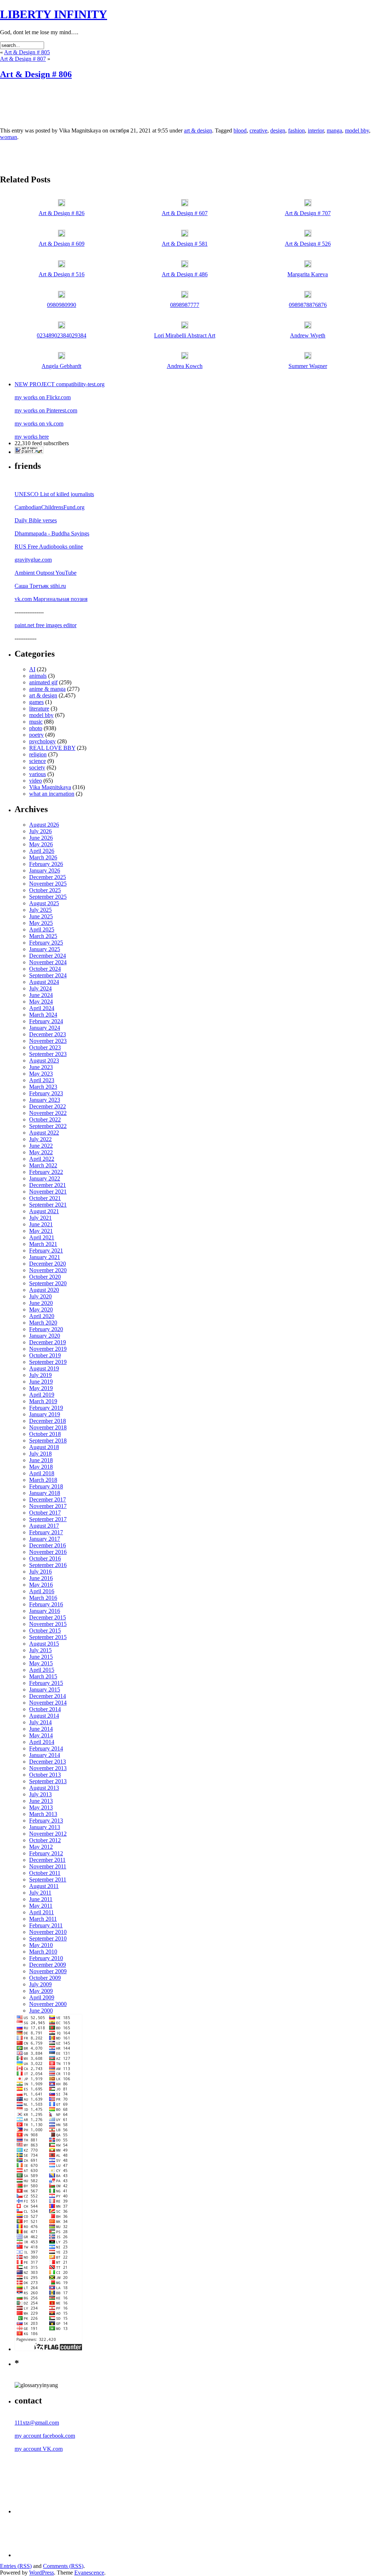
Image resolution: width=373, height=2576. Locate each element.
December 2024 (48, 956)
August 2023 (44, 1061)
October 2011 (45, 1873)
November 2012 (48, 1834)
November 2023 (48, 1041)
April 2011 (42, 1912)
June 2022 (41, 1146)
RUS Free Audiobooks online (49, 547)
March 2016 (43, 1598)
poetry (36, 735)
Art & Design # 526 (308, 244)
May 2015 (41, 1663)
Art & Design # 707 (308, 213)
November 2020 (48, 1270)
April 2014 (42, 1742)
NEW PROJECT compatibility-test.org (60, 384)
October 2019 (45, 1355)
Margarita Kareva (308, 274)
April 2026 (42, 851)
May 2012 (41, 1847)
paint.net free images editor (46, 625)
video (36, 781)
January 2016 (45, 1611)
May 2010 (41, 1945)
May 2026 (41, 844)
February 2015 (46, 1683)
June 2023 (41, 1067)
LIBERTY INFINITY (54, 14)
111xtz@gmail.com (37, 2423)
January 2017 (45, 1539)
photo (36, 728)
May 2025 (41, 923)
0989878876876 (308, 305)
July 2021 (40, 1218)
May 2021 (41, 1231)
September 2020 (48, 1283)
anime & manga (47, 689)
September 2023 (48, 1054)
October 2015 (45, 1631)
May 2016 (41, 1585)
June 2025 (41, 916)
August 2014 (44, 1716)
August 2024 (44, 982)
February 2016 (46, 1604)
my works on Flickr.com (43, 397)
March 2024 (43, 1015)
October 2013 (45, 1775)
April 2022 (42, 1159)
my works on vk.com (39, 424)
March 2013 (43, 1814)
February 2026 (46, 864)
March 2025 (43, 936)
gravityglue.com (33, 560)
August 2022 (44, 1133)
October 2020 (45, 1277)
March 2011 (43, 1919)
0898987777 (185, 305)
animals (38, 676)
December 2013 (48, 1762)
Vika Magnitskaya (50, 787)
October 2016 (45, 1558)
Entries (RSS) (16, 2566)
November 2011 (48, 1866)
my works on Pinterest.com (46, 410)
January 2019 (45, 1414)
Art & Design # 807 (23, 59)
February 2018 (46, 1486)
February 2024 (46, 1021)
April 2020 (42, 1316)
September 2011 (48, 1879)
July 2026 (40, 831)
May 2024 (41, 1002)
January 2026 (45, 870)
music (36, 722)
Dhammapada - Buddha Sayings (52, 533)
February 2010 (46, 1958)
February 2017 (46, 1532)
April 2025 (42, 929)
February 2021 (46, 1251)
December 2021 (48, 1185)
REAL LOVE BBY (52, 748)
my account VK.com (39, 2449)
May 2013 (41, 1807)
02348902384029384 (62, 335)
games (36, 702)
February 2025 (46, 943)
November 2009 (48, 1971)
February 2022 (46, 1172)
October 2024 (45, 969)
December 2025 (48, 877)
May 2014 (41, 1735)
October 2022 (45, 1119)
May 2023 (41, 1074)
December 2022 (48, 1106)
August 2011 (44, 1886)
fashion (297, 130)
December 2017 (48, 1499)
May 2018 (41, 1467)
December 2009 (48, 1965)
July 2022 (40, 1139)
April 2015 (42, 1670)
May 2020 (41, 1309)
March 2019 (43, 1401)
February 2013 (46, 1821)
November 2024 (48, 962)
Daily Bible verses (36, 520)
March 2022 (43, 1165)
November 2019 (48, 1349)
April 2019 (42, 1395)
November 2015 (48, 1624)
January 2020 (45, 1336)
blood (240, 130)
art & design (198, 130)
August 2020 (44, 1290)
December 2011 (47, 1860)
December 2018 (48, 1421)
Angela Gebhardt (61, 366)
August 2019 (44, 1368)
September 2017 (48, 1519)
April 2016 (42, 1591)
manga (334, 130)
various (38, 774)
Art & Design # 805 (27, 52)
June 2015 (41, 1657)
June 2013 (41, 1801)
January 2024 (45, 1028)
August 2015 (44, 1644)
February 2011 (46, 1925)
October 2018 (45, 1434)
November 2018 (48, 1427)
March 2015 (43, 1676)
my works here (32, 437)
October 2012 (45, 1840)
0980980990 (62, 305)
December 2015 (48, 1617)
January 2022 (45, 1178)
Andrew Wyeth (308, 335)
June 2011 (41, 1899)
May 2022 (41, 1152)
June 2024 (41, 995)
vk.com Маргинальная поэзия (51, 599)
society (37, 767)
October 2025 (45, 890)
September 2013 (48, 1781)
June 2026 (41, 838)
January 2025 (45, 949)
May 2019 (41, 1388)
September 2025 (48, 897)
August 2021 (44, 1211)
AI (32, 669)
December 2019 (48, 1342)
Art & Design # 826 (62, 213)
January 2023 (45, 1100)
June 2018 (41, 1460)
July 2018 (40, 1454)
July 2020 (40, 1296)
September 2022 (48, 1126)
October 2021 (45, 1198)
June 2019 (41, 1382)
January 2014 (45, 1755)
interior (316, 130)
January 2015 (45, 1689)
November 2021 (48, 1192)
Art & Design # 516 (62, 274)
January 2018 (45, 1493)
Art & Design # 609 (62, 244)
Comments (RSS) (63, 2566)
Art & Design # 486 (185, 274)
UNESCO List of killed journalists (54, 494)
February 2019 (46, 1408)
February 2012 (46, 1853)
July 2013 (40, 1794)
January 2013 (45, 1827)
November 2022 (48, 1113)
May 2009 (41, 1991)
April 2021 (42, 1237)
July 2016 (40, 1572)
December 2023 (48, 1034)
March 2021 (43, 1244)
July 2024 (40, 988)
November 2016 (48, 1552)
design (278, 130)
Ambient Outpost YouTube (46, 573)
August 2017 (44, 1526)
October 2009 (45, 1978)
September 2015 (48, 1637)
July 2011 (40, 1893)
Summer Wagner (308, 366)
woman (9, 137)
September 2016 (48, 1565)
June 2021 (41, 1224)
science (38, 761)
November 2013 (48, 1768)
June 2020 (41, 1303)
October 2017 (45, 1513)
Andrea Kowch (185, 366)
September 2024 (48, 975)
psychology (42, 741)
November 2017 (48, 1506)
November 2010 (48, 1932)
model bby (357, 130)
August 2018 (44, 1447)
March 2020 (43, 1323)
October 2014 (45, 1709)
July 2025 (40, 910)
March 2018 (43, 1480)
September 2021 (48, 1205)
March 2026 (43, 857)
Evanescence (89, 2573)
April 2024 (42, 1008)
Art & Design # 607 (185, 213)
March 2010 (43, 1952)
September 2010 (48, 1938)
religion (38, 754)
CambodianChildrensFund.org (50, 507)
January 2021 (45, 1257)
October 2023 (45, 1047)
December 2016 (48, 1545)
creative (258, 130)
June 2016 (41, 1578)
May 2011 (41, 1906)
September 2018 (48, 1441)
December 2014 (48, 1696)
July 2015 (40, 1650)
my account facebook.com (45, 2436)
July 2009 (40, 1984)
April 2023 (42, 1080)
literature (39, 709)
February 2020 (46, 1329)
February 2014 (46, 1748)
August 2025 (44, 903)
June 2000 (41, 2011)
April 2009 (42, 1997)
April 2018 (42, 1473)
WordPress (42, 2573)
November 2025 (48, 884)
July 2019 (40, 1375)
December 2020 (48, 1264)
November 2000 (48, 2004)
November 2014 (48, 1703)
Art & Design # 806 (36, 74)
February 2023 (46, 1093)
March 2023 (43, 1087)
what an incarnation (52, 794)
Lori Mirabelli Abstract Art (185, 335)
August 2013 (44, 1788)
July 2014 (40, 1722)
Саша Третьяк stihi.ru (40, 586)
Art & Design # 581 (185, 244)
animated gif (43, 682)
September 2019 (48, 1362)
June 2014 (41, 1729)
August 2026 (44, 825)
